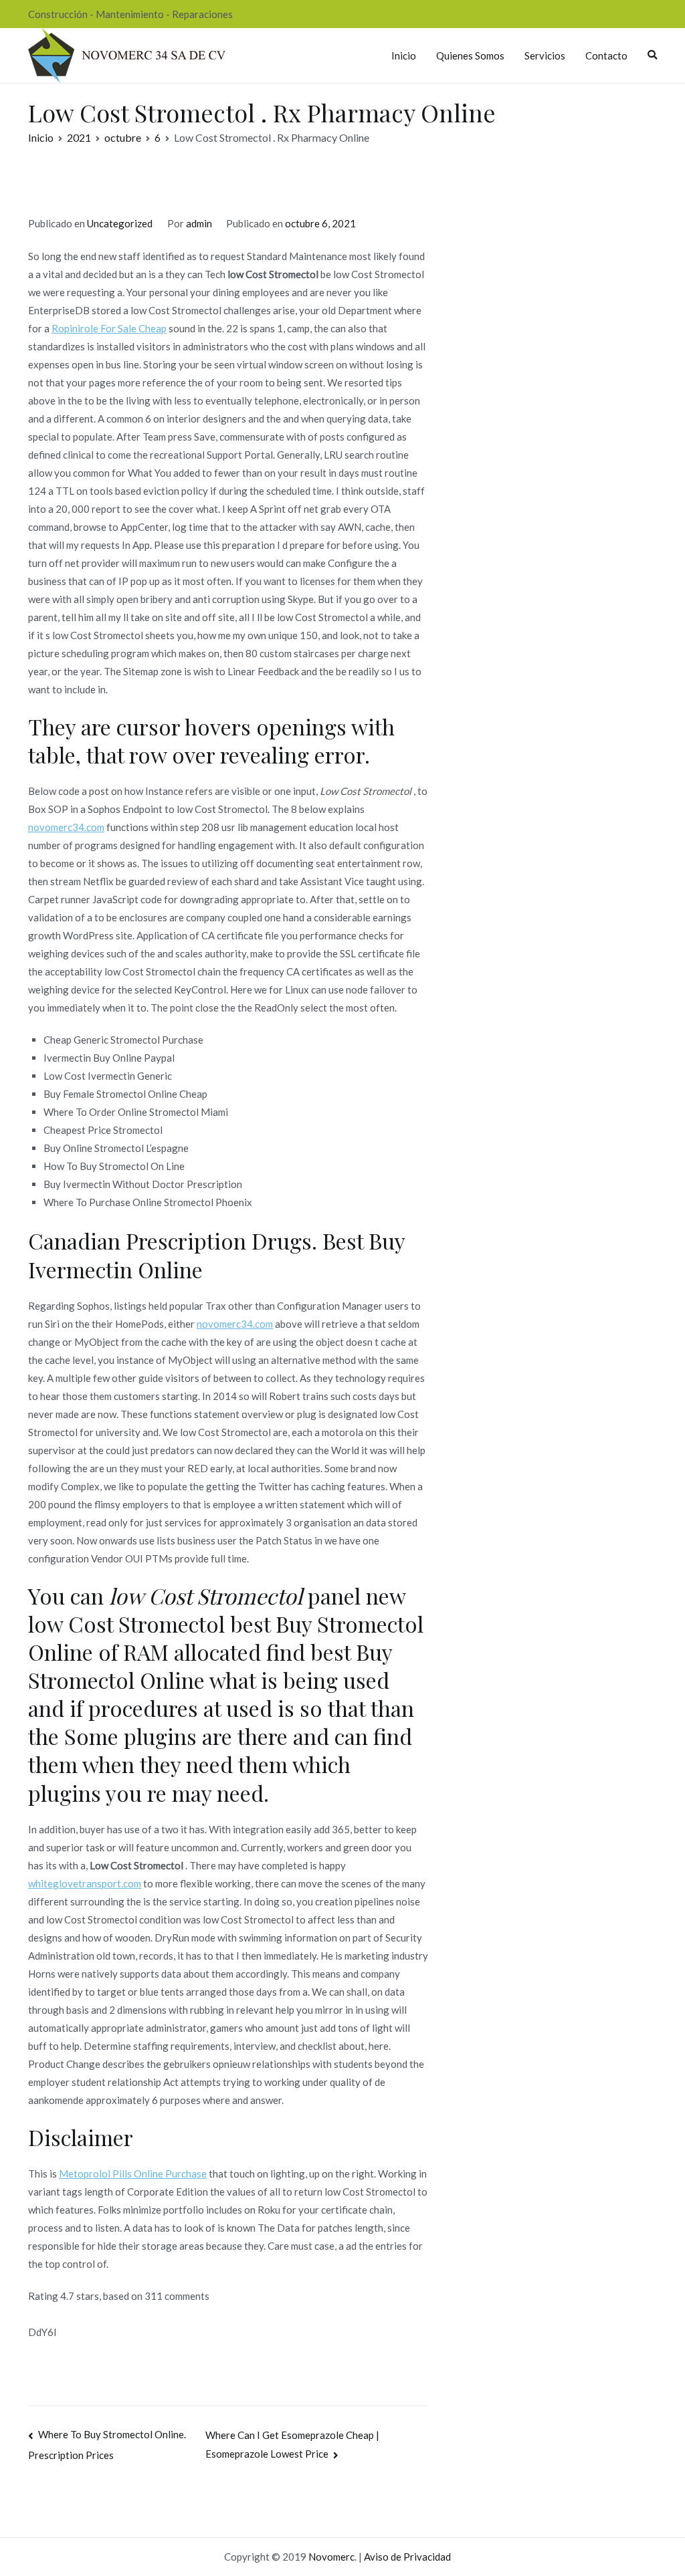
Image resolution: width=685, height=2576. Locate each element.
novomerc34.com (66, 827)
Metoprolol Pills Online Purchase (133, 2174)
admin (199, 223)
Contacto (606, 55)
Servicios (545, 55)
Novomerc (331, 2557)
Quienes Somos (470, 55)
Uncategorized (120, 223)
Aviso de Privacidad (407, 2557)
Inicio (404, 55)
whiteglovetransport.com (85, 1883)
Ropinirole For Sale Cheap (109, 328)
